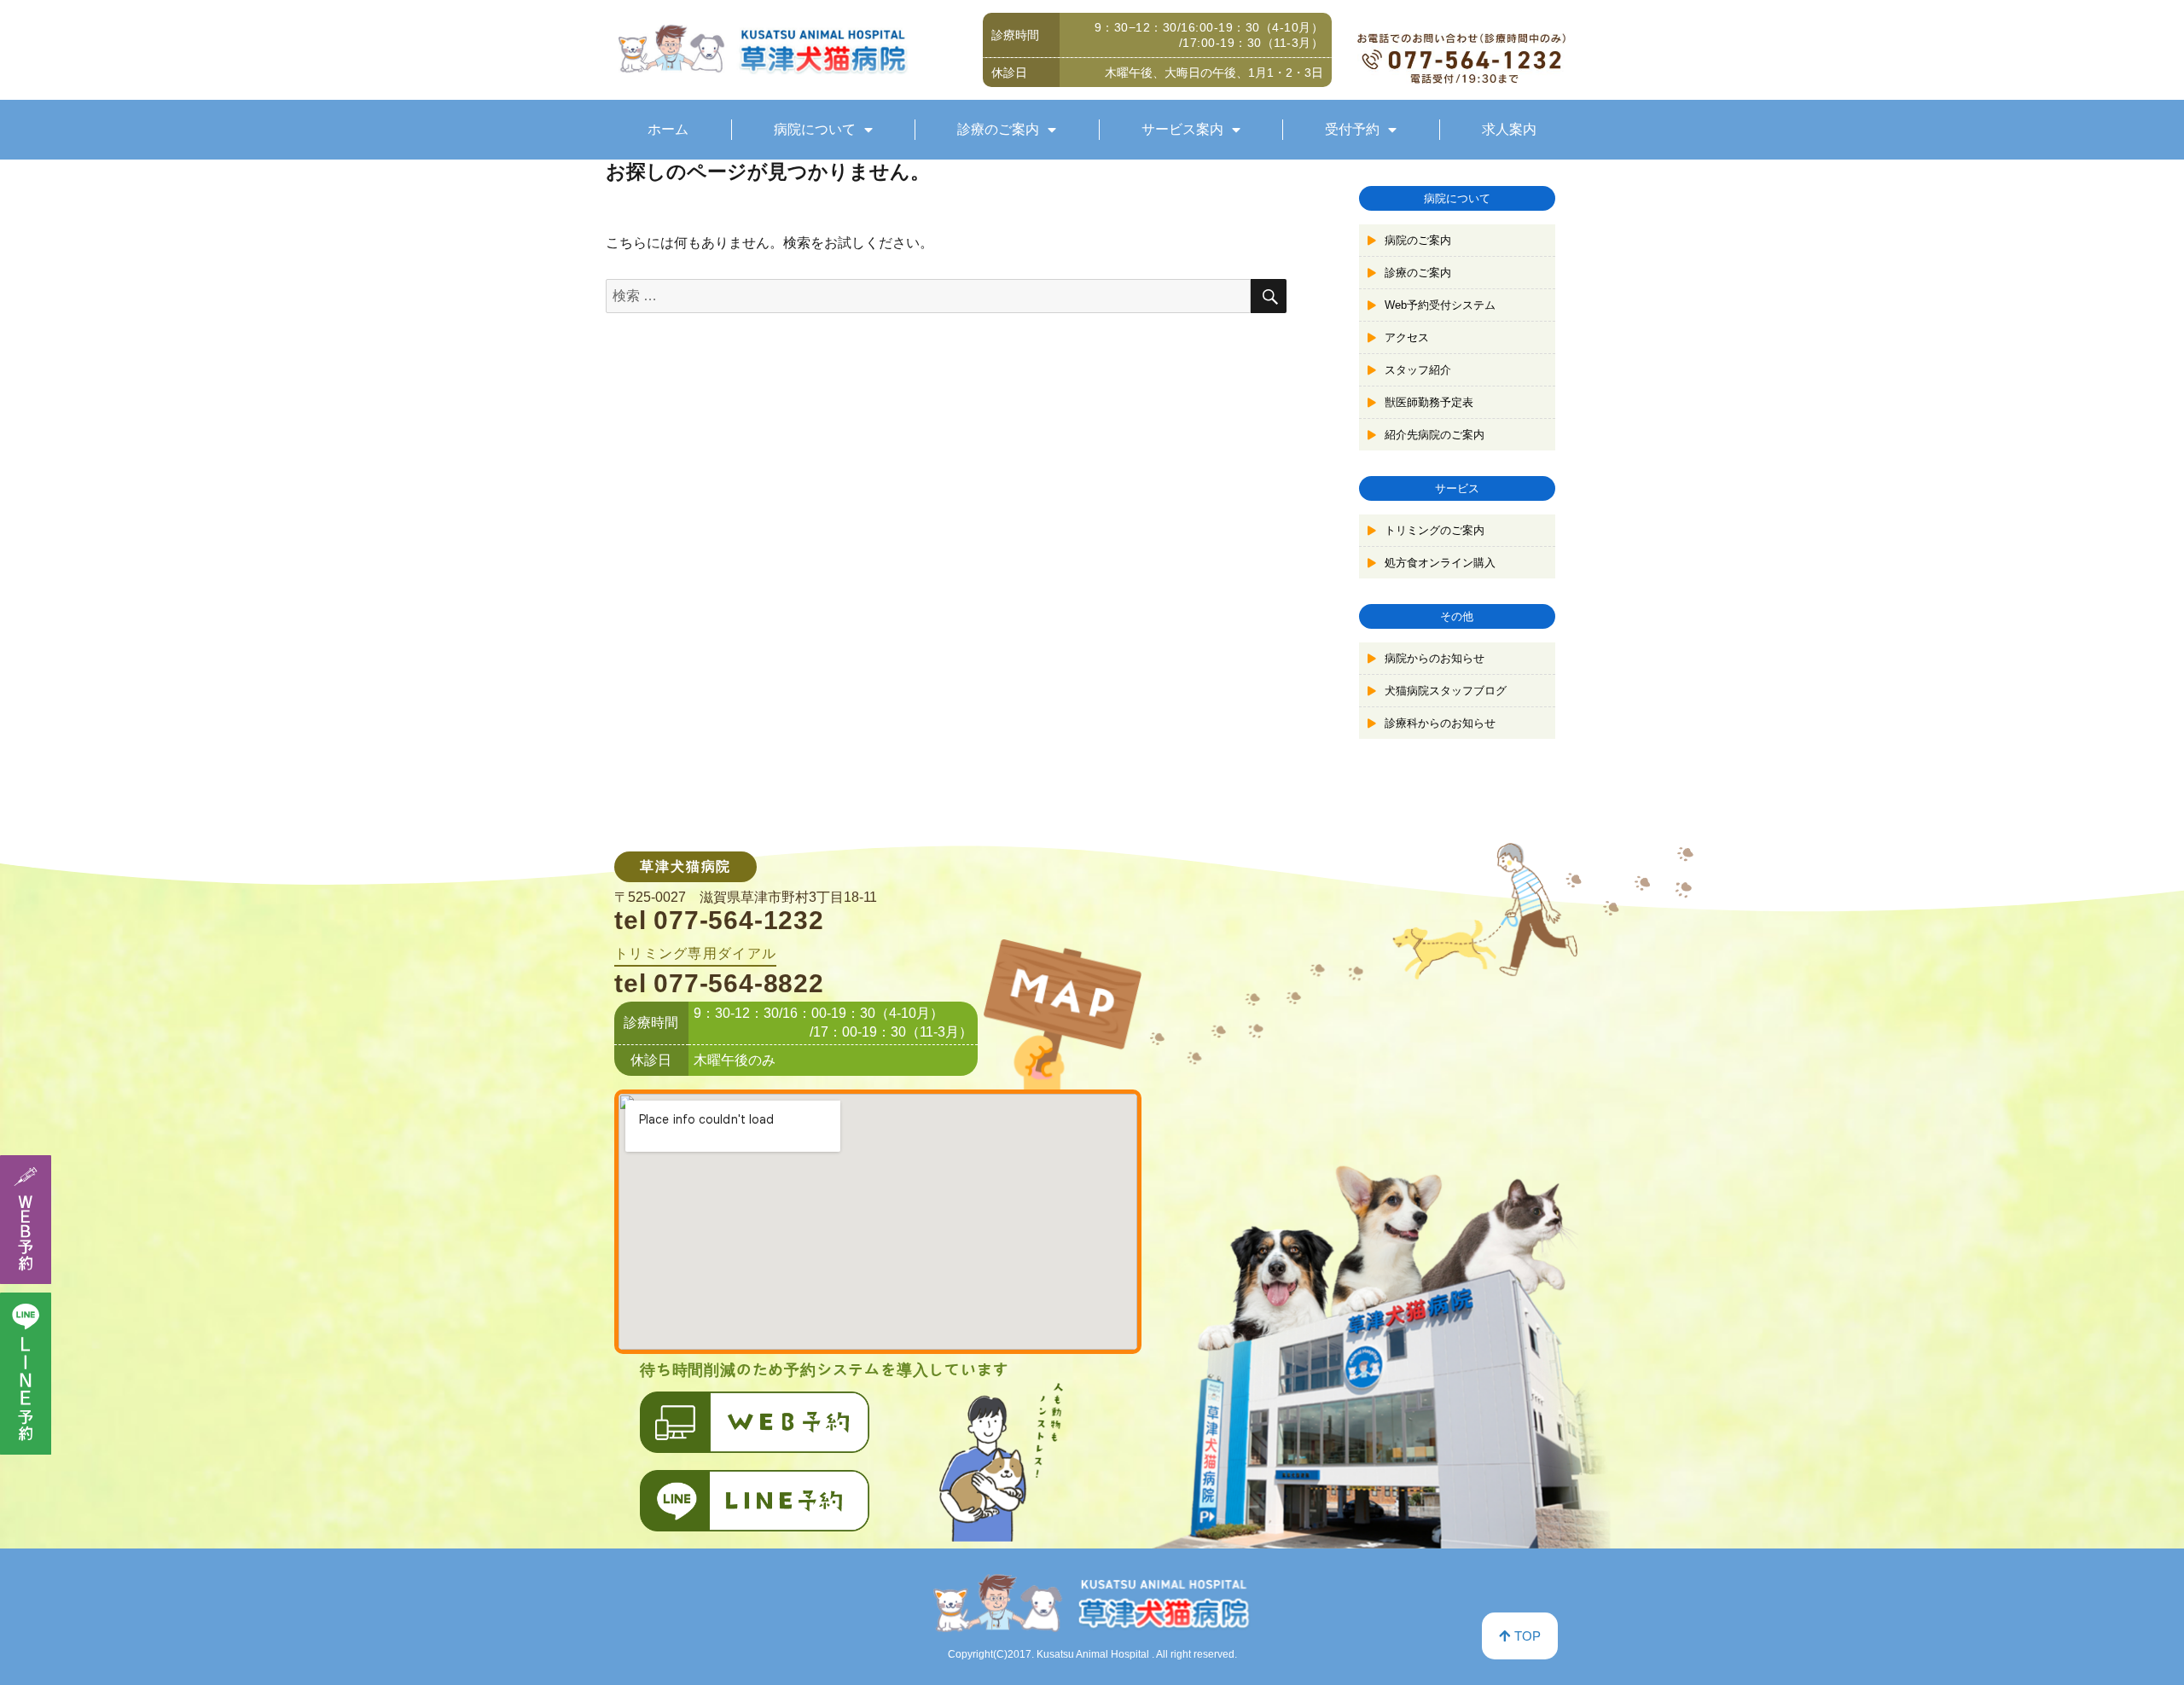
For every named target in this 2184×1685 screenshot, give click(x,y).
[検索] (1269, 296)
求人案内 (1509, 129)
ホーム (668, 129)
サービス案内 (1182, 129)
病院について (815, 129)
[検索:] (928, 296)
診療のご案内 (998, 129)
